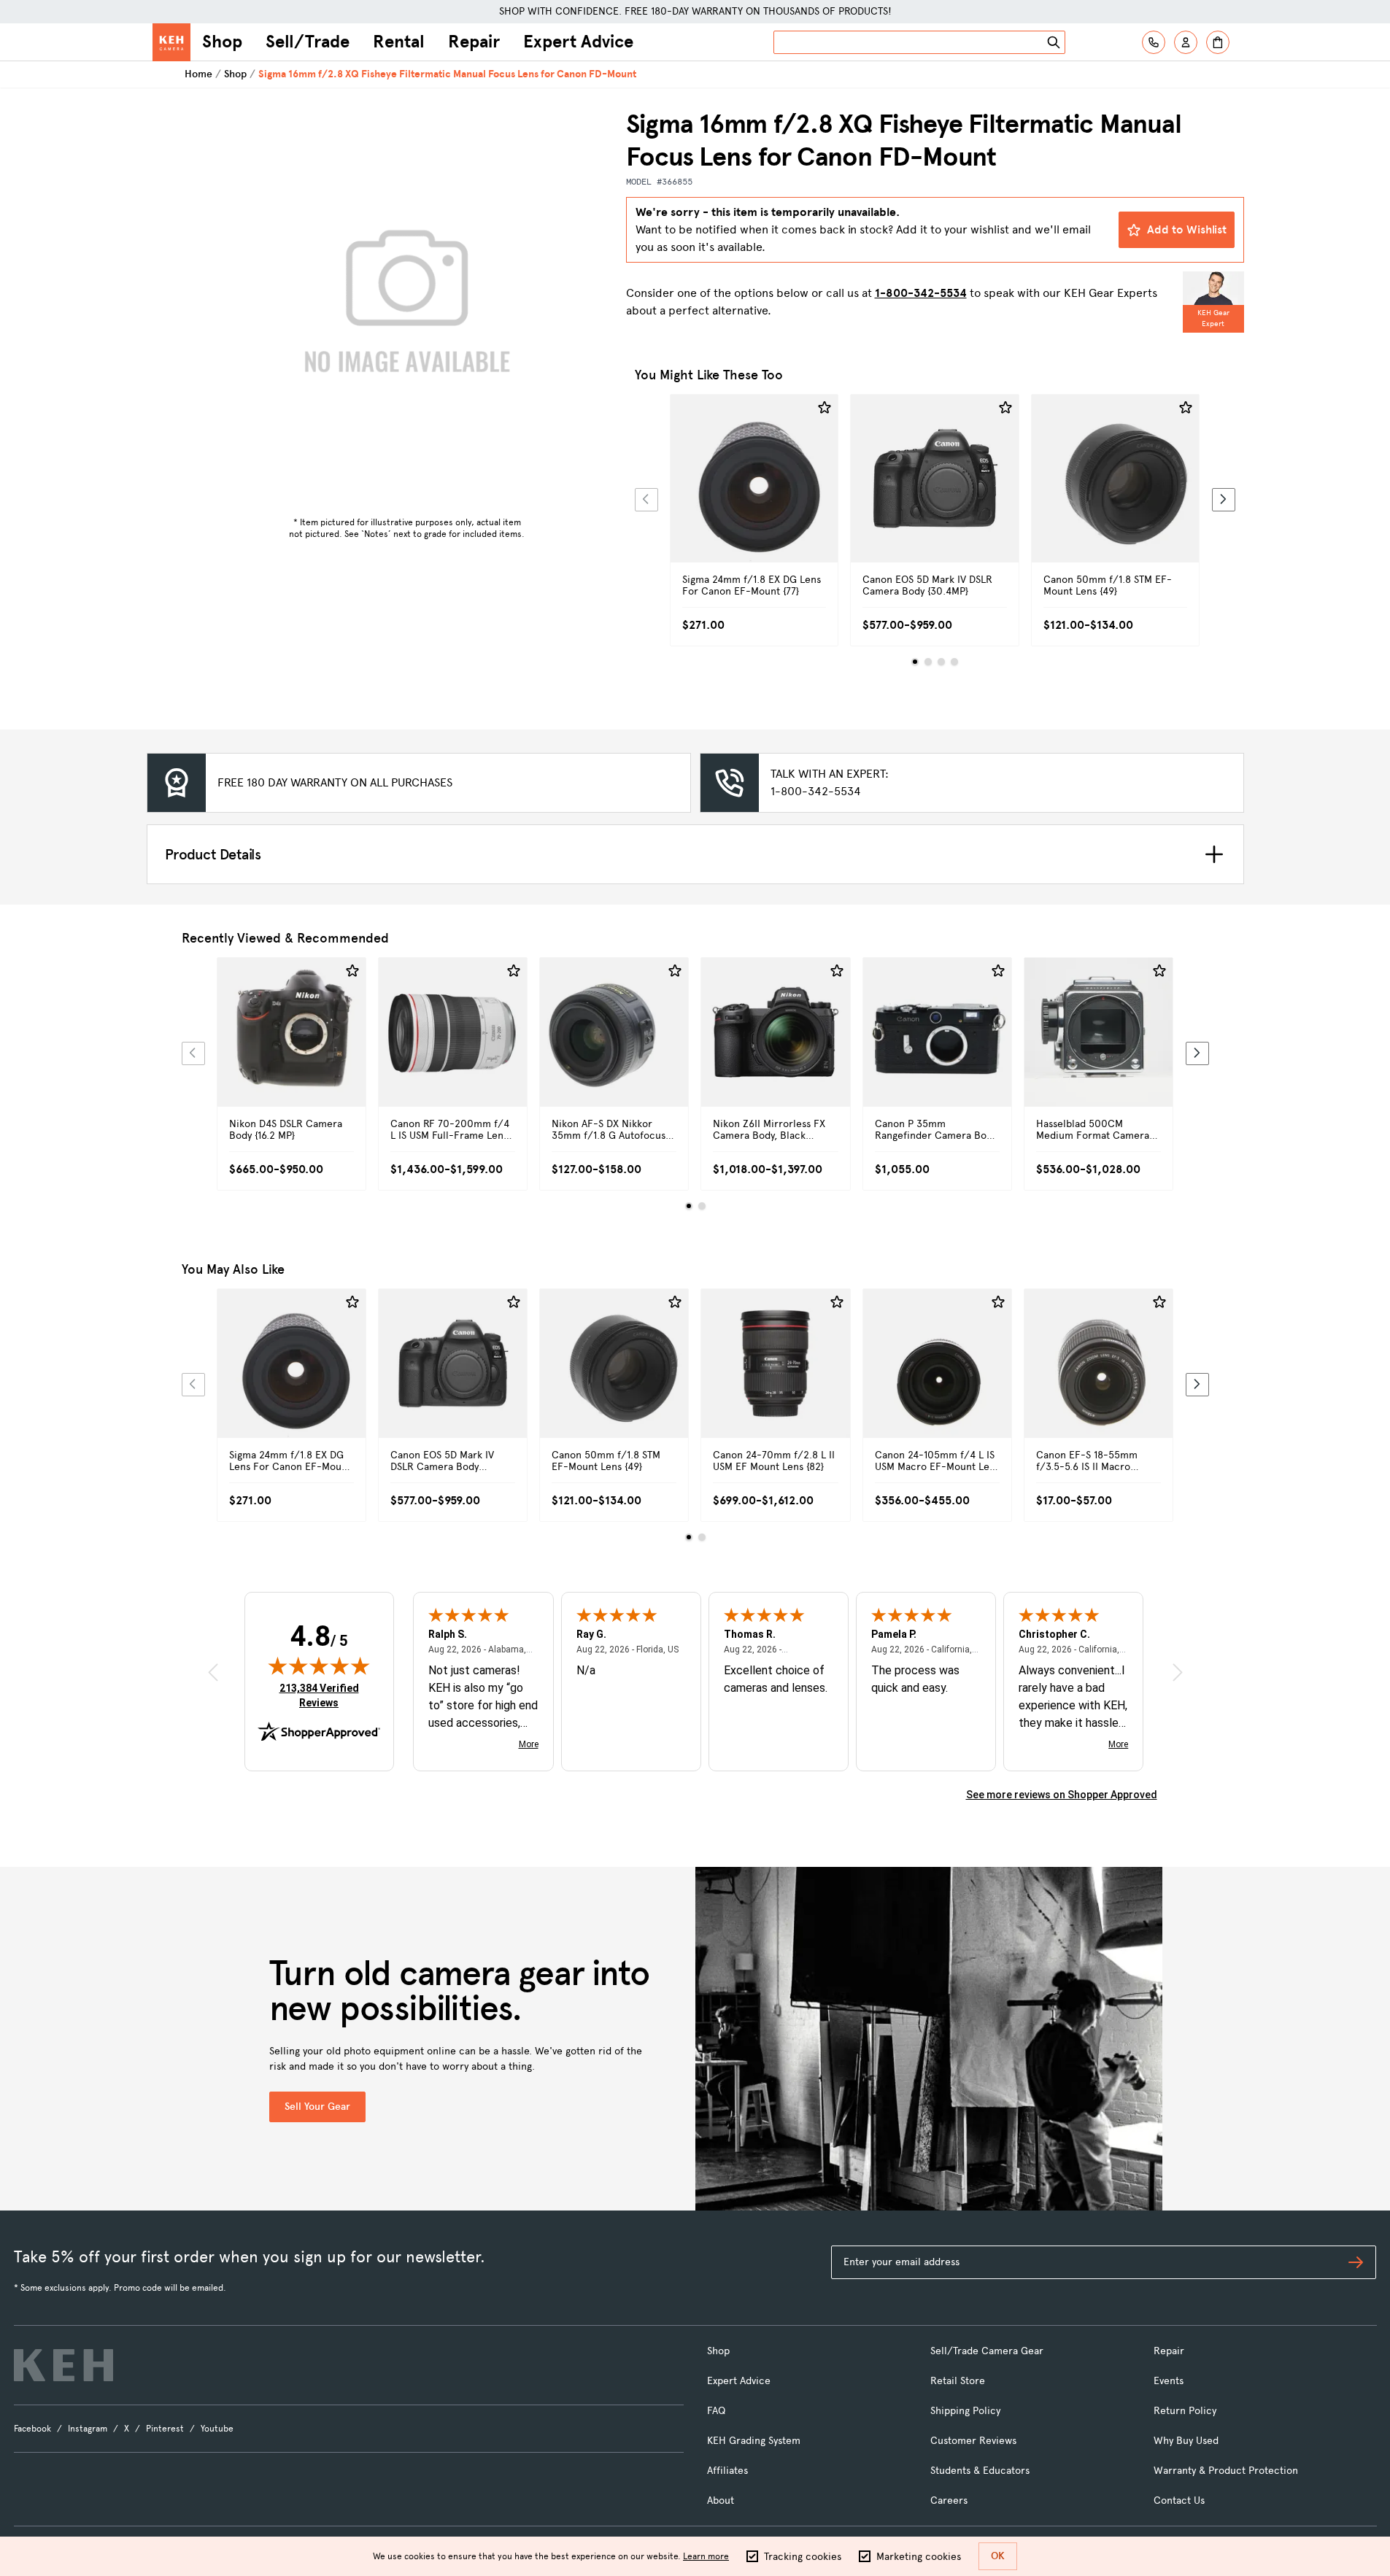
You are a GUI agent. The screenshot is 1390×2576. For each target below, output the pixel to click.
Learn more (706, 2556)
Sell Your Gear (317, 2107)
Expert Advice (578, 42)
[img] (319, 1666)
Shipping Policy (965, 2411)
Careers (949, 2500)
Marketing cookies (919, 2557)
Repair (474, 42)
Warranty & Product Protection (1226, 2471)
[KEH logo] (63, 2365)
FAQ (716, 2411)
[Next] (1224, 500)
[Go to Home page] (171, 42)
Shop (222, 42)
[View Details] (754, 495)
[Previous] (646, 500)
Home (198, 74)
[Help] (1154, 42)
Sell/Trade (308, 42)
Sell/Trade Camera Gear (987, 2351)
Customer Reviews (973, 2441)
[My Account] (1186, 42)
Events (1169, 2381)
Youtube (217, 2429)
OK (998, 2556)
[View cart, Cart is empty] (1218, 42)
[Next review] (1178, 1672)
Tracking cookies (803, 2557)
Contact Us (1179, 2500)
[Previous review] (213, 1672)
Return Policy (1185, 2411)
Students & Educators (980, 2471)
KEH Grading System (754, 2441)
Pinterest (165, 2429)
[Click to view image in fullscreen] (407, 309)
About (721, 2500)
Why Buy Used (1186, 2441)
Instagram (88, 2429)
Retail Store (958, 2381)
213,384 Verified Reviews (323, 1695)
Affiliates (727, 2471)
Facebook (32, 2429)
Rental (399, 42)
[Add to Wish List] (825, 408)
